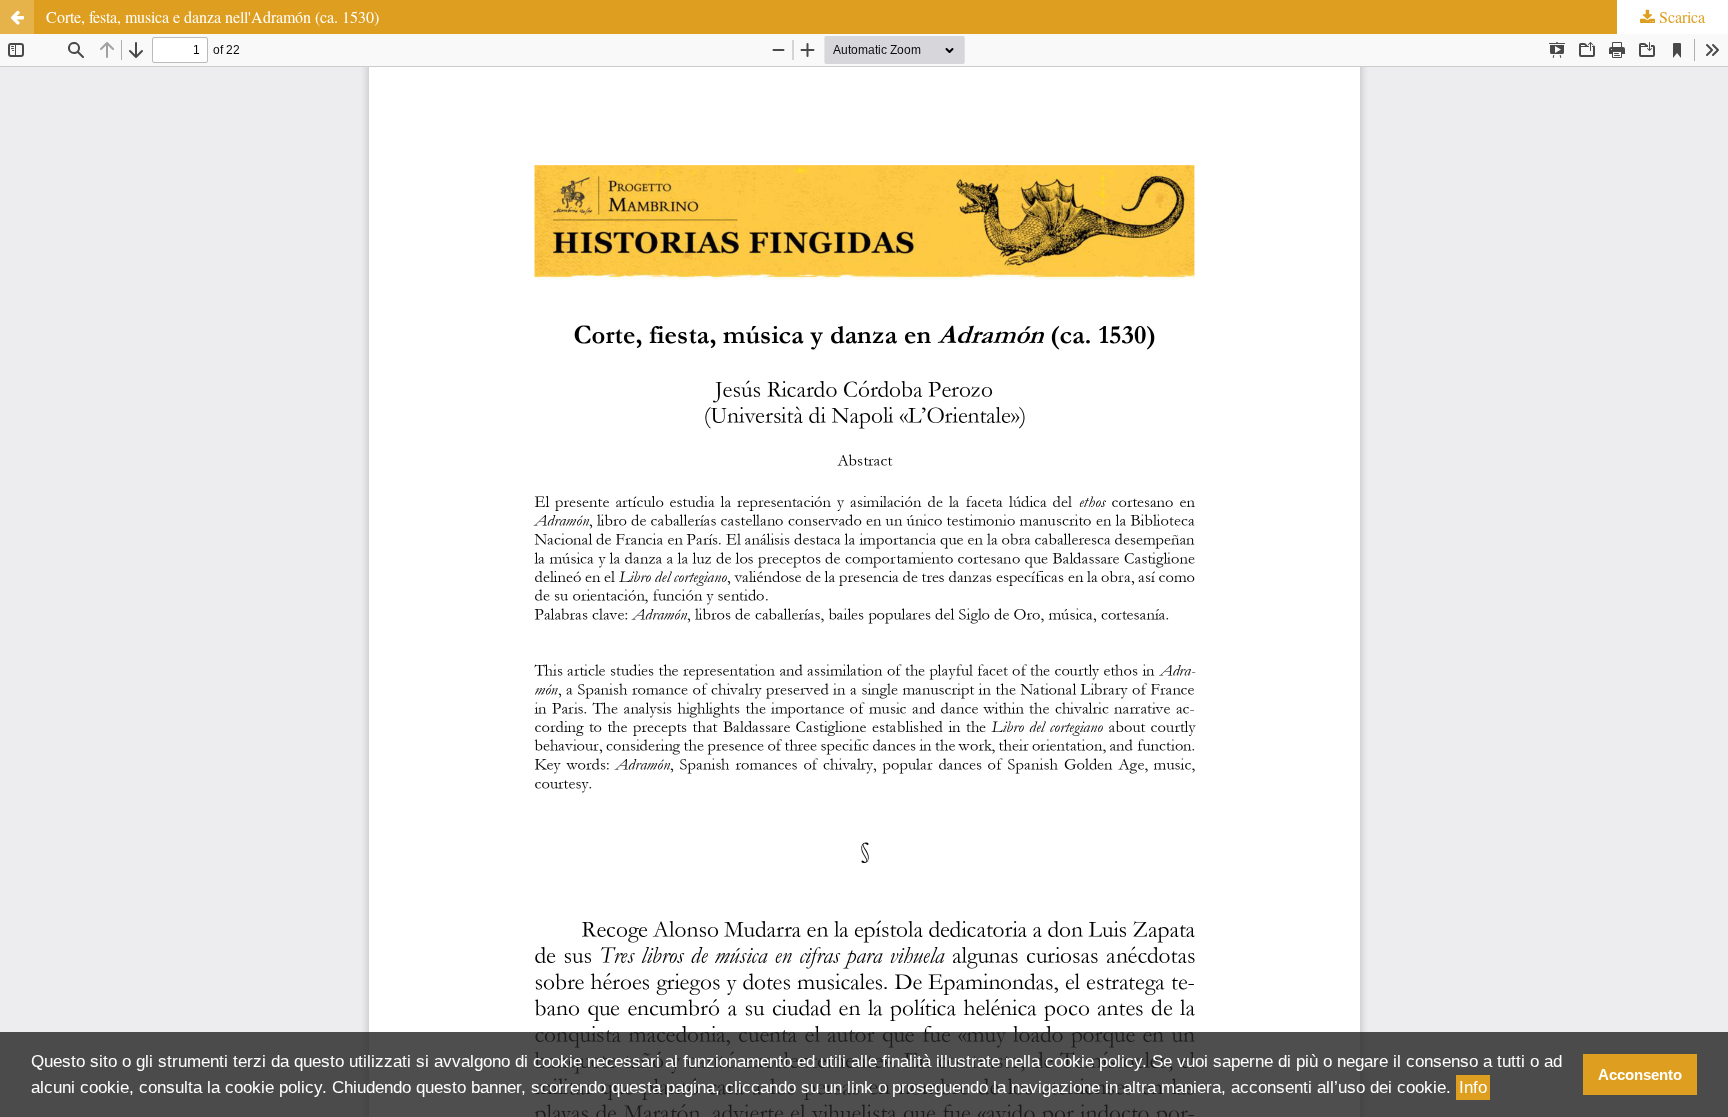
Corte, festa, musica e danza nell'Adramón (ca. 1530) (212, 16)
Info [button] (1473, 1087)
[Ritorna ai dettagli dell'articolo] (17, 17)
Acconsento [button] (1640, 1074)
